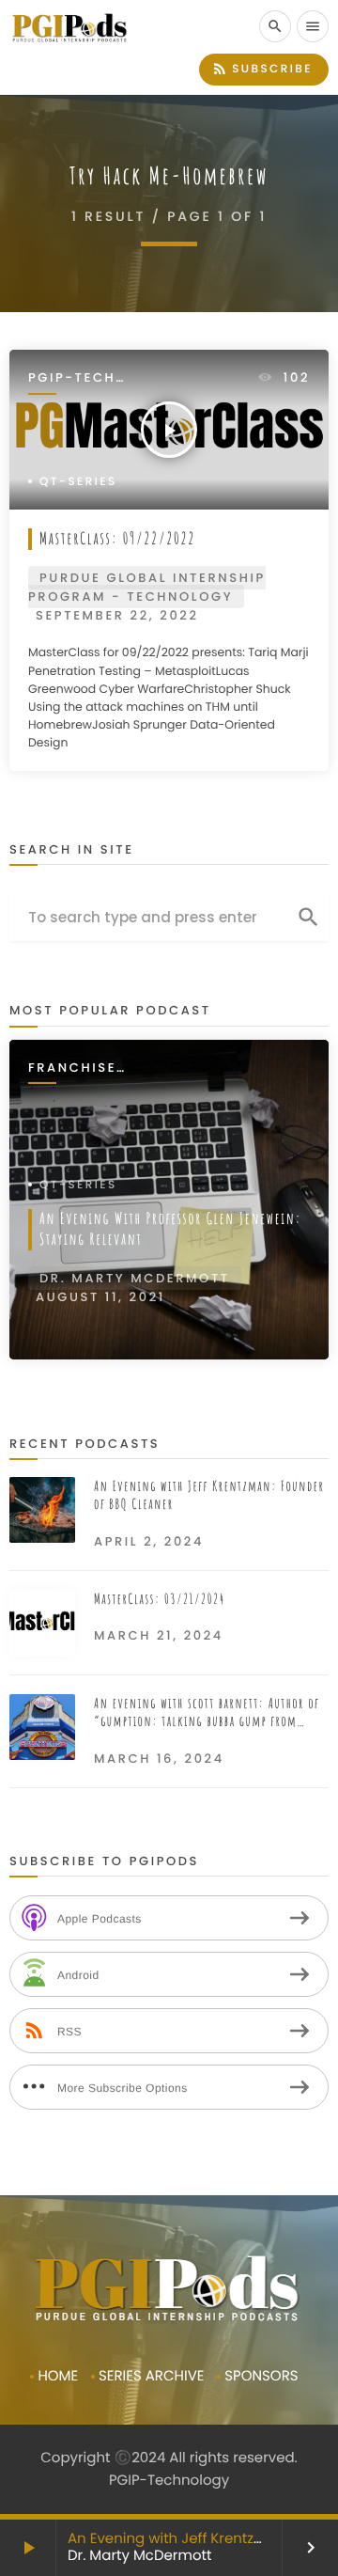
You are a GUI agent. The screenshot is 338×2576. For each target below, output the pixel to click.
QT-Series (78, 482)
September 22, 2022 (117, 615)
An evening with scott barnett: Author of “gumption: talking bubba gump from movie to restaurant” (207, 1712)
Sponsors (261, 2376)
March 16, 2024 (159, 1759)
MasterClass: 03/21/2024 (160, 1599)
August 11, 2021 (100, 1297)
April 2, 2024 (149, 1541)
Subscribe (262, 69)
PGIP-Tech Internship (75, 378)
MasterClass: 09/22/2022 (117, 539)
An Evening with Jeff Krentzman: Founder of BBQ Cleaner (209, 1495)
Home (58, 2376)
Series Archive (152, 2376)
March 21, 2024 (159, 1635)
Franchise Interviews (76, 1068)
